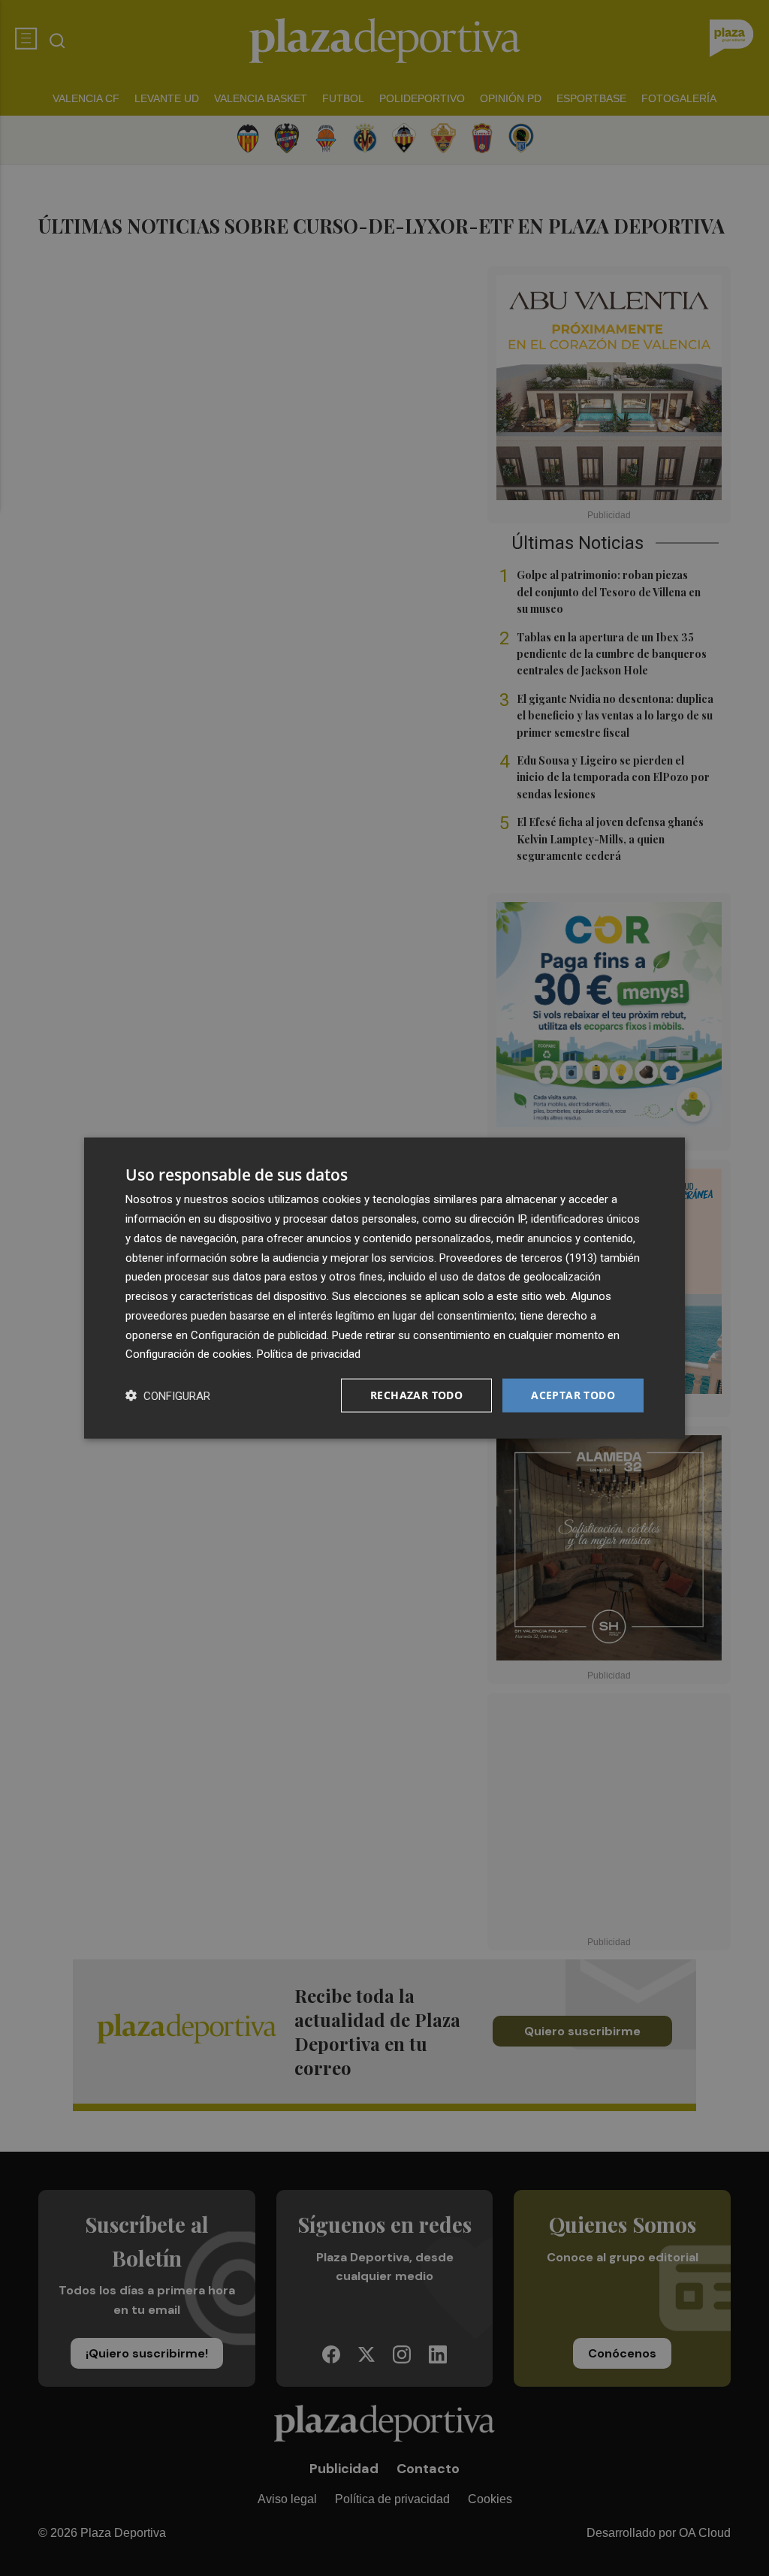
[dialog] (384, 1288)
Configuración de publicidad (259, 1335)
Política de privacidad (309, 1354)
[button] (168, 1396)
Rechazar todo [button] (416, 1395)
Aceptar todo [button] (573, 1395)
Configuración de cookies (188, 1354)
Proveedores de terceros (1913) (518, 1257)
